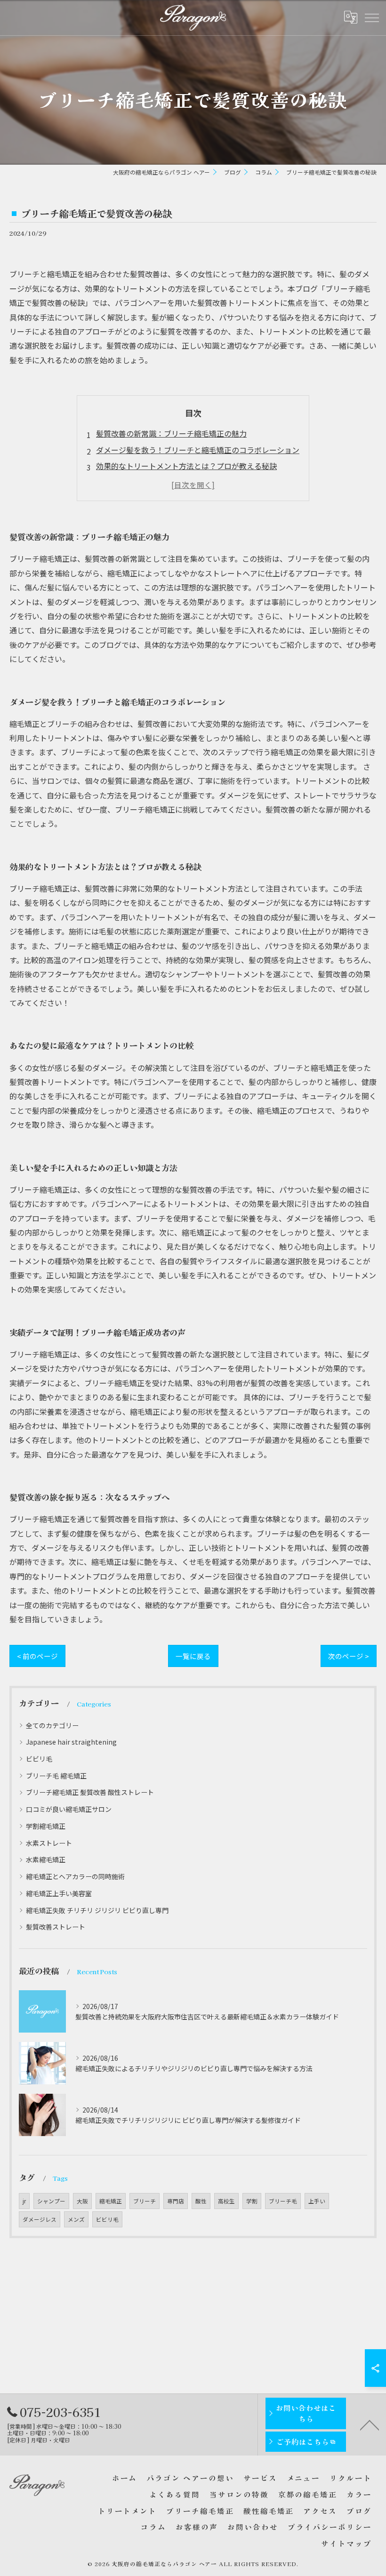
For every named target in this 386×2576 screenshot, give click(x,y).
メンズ (76, 2219)
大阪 (82, 2201)
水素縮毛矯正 (46, 1859)
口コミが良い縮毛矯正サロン (69, 1809)
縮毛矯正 (111, 2201)
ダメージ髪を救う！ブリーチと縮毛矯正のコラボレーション (198, 450)
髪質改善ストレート (56, 1927)
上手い (317, 2201)
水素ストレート (49, 1843)
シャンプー (51, 2201)
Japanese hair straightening (71, 1742)
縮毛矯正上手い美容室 (59, 1893)
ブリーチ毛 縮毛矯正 (56, 1776)
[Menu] (371, 17)
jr (24, 2201)
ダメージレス (40, 2219)
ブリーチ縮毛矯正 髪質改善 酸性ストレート (90, 1792)
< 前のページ (37, 1656)
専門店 (176, 2201)
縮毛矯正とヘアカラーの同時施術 (75, 1876)
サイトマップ (346, 2543)
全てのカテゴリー (52, 1725)
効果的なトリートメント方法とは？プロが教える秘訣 (186, 466)
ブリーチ (145, 2201)
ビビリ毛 (39, 1759)
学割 (252, 2201)
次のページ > (349, 1656)
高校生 (226, 2201)
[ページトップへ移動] (370, 2424)
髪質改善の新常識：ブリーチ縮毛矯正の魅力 (171, 433)
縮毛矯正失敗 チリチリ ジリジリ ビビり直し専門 (97, 1910)
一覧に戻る (193, 1656)
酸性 (201, 2201)
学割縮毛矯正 (46, 1826)
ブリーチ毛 (283, 2201)
